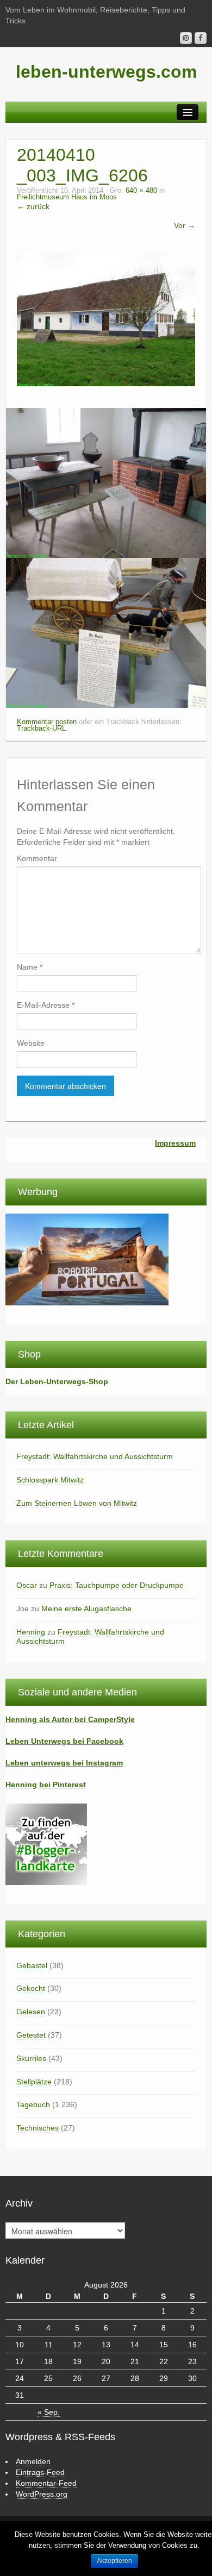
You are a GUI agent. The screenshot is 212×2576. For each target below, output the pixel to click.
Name (30, 967)
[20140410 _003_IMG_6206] (106, 318)
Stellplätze (34, 2082)
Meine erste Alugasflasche (86, 1609)
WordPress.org (42, 2494)
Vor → (185, 225)
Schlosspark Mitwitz (50, 1480)
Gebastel (32, 1965)
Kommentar (37, 858)
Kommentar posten (47, 722)
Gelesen (31, 2012)
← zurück (33, 206)
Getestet (31, 2035)
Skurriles (31, 2058)
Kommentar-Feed (46, 2483)
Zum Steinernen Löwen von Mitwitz (77, 1503)
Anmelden (33, 2461)
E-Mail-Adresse (46, 1005)
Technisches (38, 2128)
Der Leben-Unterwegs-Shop (57, 1381)
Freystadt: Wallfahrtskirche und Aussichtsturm (95, 1456)
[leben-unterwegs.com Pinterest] (186, 38)
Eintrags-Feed (40, 2472)
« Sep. (49, 2412)
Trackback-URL (41, 728)
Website (31, 1043)
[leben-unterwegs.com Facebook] (201, 38)
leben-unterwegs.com (106, 72)
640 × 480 (141, 191)
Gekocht (31, 1988)
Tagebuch (33, 2104)
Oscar (27, 1585)
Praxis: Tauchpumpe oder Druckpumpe (117, 1585)
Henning (31, 1632)
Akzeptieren (114, 2561)
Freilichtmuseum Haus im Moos (67, 197)
